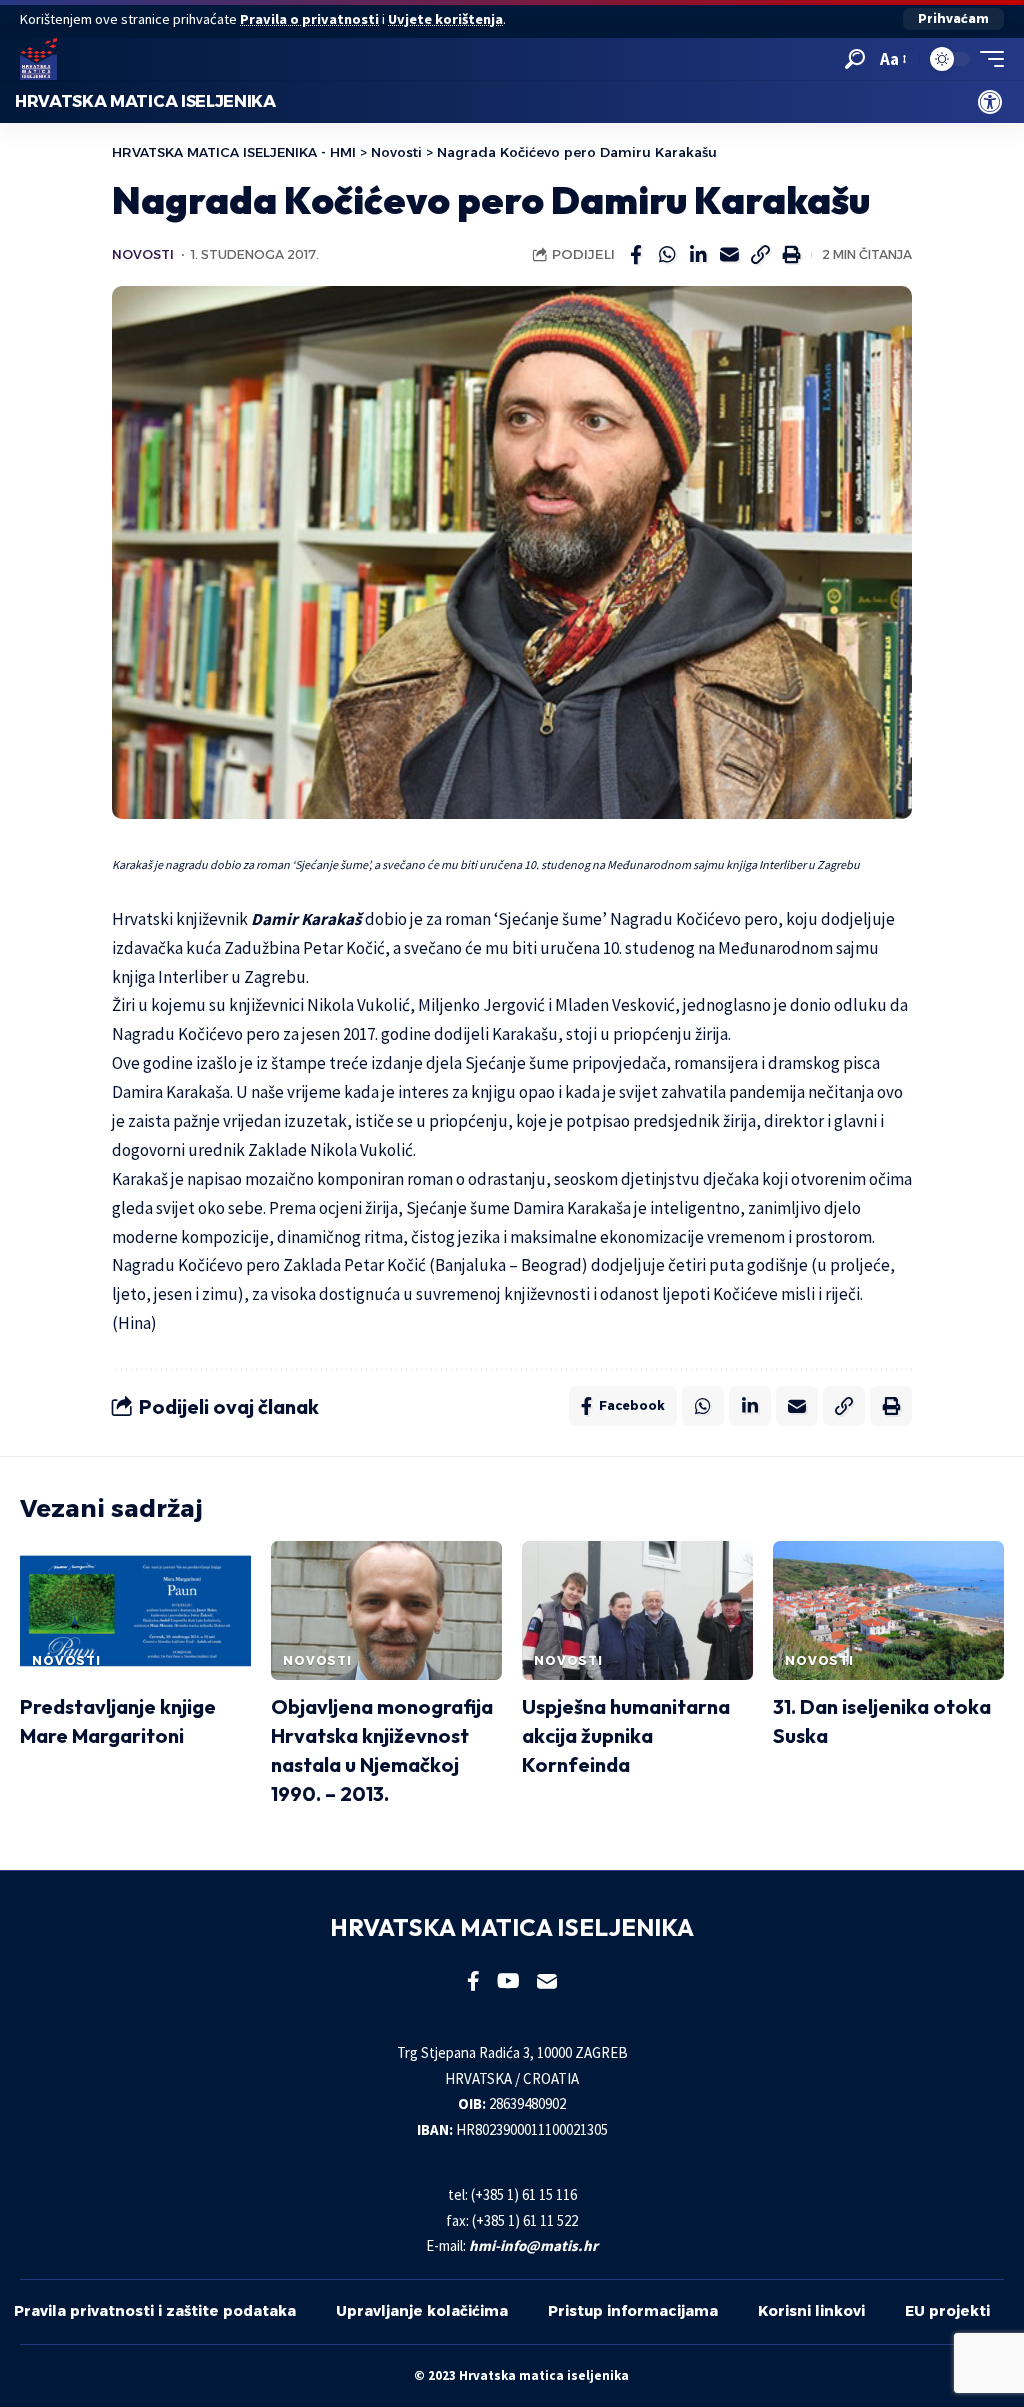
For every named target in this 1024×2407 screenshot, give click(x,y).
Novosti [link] (143, 254)
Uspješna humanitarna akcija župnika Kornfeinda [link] (626, 1735)
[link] (990, 102)
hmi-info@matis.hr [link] (533, 2245)
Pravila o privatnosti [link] (309, 19)
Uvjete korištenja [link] (445, 19)
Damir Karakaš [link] (306, 919)
